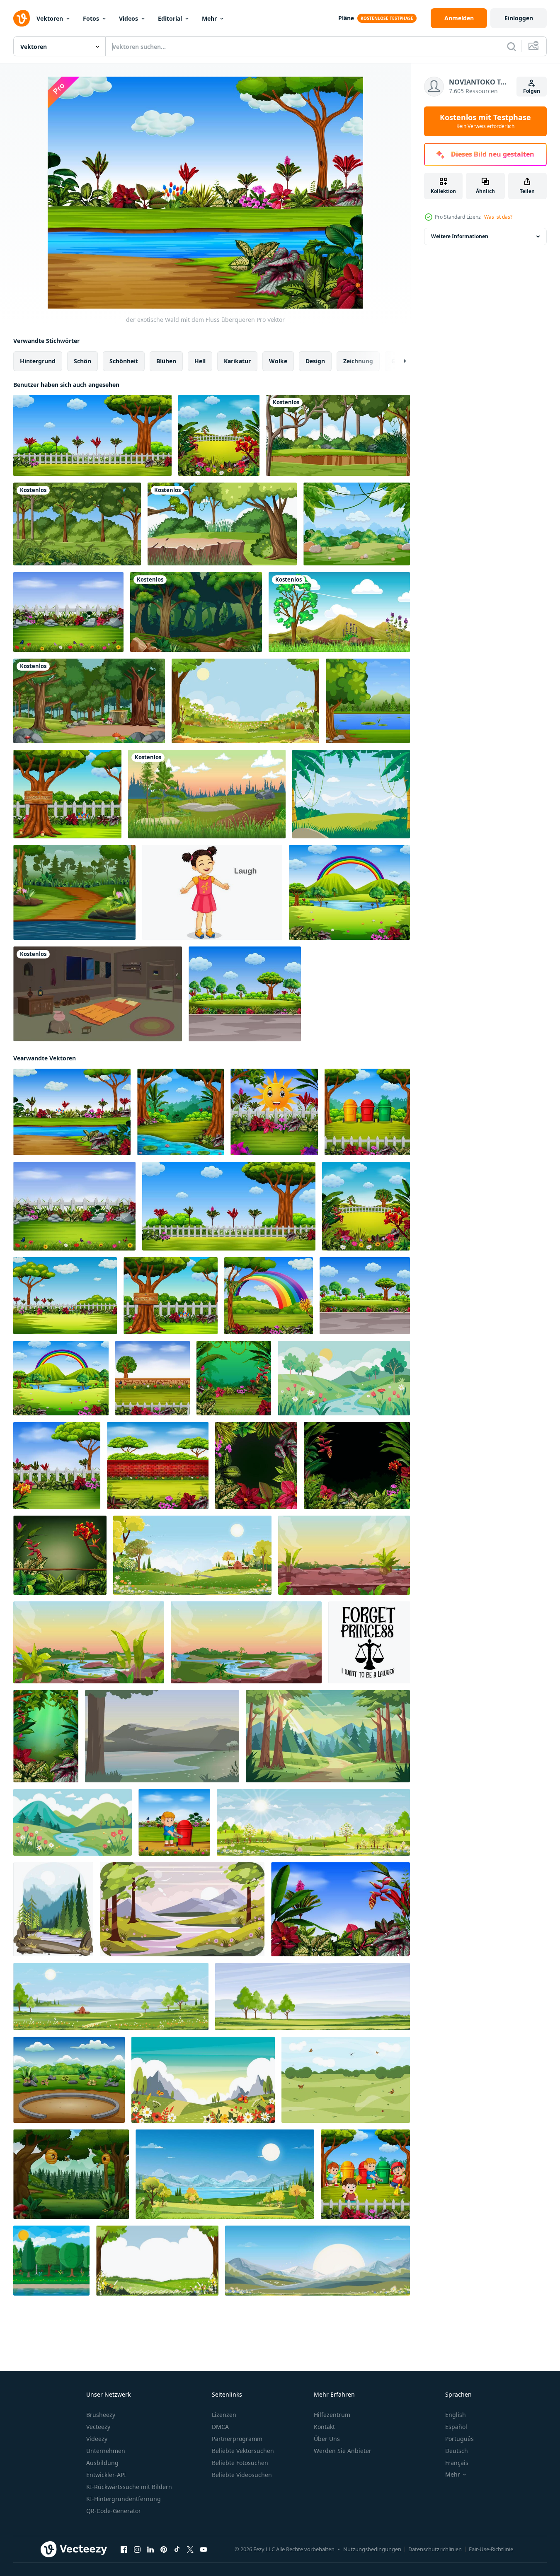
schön (82, 361)
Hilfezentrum (332, 2415)
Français (457, 2463)
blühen (166, 361)
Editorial (170, 18)
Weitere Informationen (460, 236)
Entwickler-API (106, 2475)
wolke (278, 361)
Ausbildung (102, 2463)
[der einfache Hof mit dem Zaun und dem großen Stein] (68, 612)
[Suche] (512, 46)
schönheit (124, 361)
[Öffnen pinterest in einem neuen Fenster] (164, 2549)
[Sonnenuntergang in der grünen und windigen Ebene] (207, 794)
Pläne (346, 18)
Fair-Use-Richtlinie (491, 2549)
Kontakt (324, 2427)
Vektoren (50, 18)
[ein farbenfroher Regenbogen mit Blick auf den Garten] (269, 1296)
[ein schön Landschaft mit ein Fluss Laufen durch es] (344, 1378)
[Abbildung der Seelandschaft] (53, 1909)
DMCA (220, 2427)
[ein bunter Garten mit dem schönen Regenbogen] (349, 892)
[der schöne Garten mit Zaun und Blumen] (57, 1465)
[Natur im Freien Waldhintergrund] (222, 524)
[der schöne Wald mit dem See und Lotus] (181, 1112)
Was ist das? (498, 217)
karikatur (237, 361)
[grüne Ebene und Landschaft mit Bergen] (339, 612)
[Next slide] (398, 361)
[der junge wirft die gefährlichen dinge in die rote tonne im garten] (174, 1822)
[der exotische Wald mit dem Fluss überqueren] (72, 1112)
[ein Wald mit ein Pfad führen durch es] (328, 1736)
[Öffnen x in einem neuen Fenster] (190, 2549)
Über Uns (327, 2439)
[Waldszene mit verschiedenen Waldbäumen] (89, 701)
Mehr (209, 18)
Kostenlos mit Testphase (485, 121)
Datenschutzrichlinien (435, 2549)
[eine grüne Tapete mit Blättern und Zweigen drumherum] (60, 1555)
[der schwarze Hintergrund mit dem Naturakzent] (357, 1465)
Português (459, 2439)
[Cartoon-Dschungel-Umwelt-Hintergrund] (77, 524)
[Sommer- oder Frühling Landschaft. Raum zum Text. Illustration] (346, 2080)
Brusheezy (101, 2415)
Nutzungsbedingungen (372, 2549)
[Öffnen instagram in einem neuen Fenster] (137, 2549)
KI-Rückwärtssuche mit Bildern (129, 2487)
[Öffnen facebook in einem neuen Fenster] (124, 2549)
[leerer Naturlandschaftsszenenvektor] (203, 2080)
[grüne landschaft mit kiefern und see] (368, 701)
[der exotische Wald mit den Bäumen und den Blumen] (234, 1378)
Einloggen (519, 18)
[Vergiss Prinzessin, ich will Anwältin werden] (369, 1642)
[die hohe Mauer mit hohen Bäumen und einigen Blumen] (158, 1465)
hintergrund (38, 361)
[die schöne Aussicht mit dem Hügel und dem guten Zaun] (219, 435)
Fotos (91, 18)
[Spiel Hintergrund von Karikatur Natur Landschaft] (89, 1642)
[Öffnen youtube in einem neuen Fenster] (204, 2549)
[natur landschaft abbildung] (182, 1909)
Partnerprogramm (237, 2439)
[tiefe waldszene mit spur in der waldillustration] (196, 612)
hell (200, 361)
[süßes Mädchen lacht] (212, 892)
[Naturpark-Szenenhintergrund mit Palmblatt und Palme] (357, 524)
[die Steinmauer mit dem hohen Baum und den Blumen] (153, 1378)
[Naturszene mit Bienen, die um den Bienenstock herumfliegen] (71, 2174)
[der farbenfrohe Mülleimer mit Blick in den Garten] (367, 1112)
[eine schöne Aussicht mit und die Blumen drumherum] (341, 1909)
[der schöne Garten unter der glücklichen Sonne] (274, 1112)
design (315, 361)
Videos (128, 18)
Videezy (97, 2439)
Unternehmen (106, 2451)
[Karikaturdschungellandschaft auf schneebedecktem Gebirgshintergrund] (351, 794)
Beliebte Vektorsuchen (243, 2451)
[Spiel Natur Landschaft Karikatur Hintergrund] (246, 1642)
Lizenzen (224, 2415)
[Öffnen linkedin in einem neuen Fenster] (150, 2549)
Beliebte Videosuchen (242, 2475)
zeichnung (358, 361)
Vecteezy (98, 2427)
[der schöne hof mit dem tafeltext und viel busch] (67, 794)
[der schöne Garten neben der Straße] (245, 994)
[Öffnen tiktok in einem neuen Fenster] (177, 2549)
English (456, 2415)
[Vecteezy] (22, 18)
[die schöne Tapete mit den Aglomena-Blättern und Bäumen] (46, 1736)
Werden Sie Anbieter (343, 2451)
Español (456, 2427)
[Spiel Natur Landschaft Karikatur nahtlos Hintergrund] (344, 1555)
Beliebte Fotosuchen (240, 2463)
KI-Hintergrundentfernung (124, 2499)
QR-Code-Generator (114, 2511)
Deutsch (457, 2451)
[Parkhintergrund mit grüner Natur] (69, 2080)
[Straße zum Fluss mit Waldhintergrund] (74, 892)
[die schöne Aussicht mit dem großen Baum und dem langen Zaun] (92, 435)
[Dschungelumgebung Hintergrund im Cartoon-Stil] (338, 435)
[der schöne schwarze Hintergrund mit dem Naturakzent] (256, 1465)
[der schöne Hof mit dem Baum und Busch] (65, 1296)
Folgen (532, 91)
